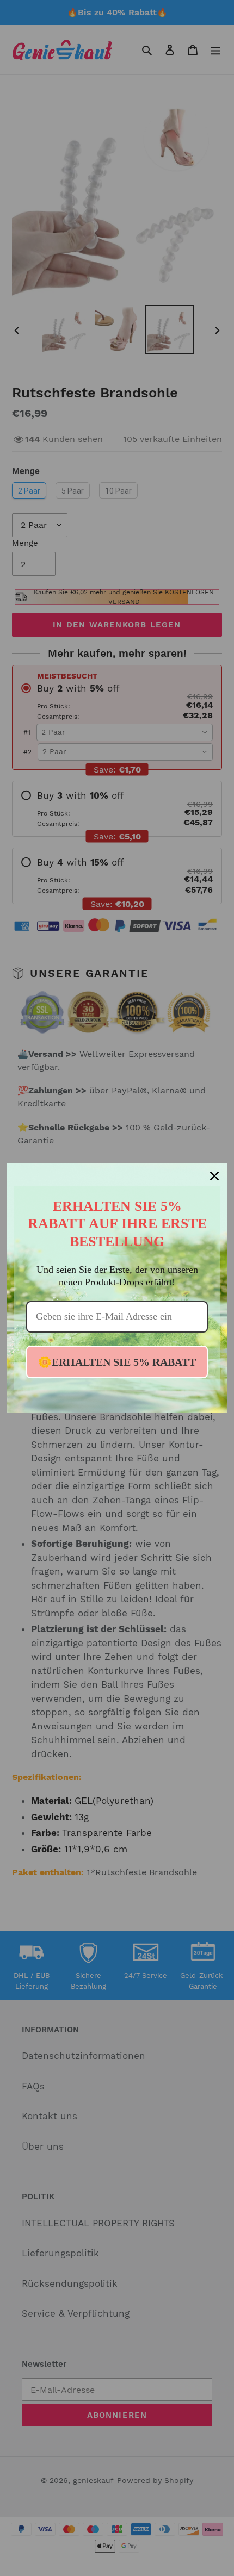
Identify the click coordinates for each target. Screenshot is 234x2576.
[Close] (214, 1176)
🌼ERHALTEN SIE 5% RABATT (117, 1362)
